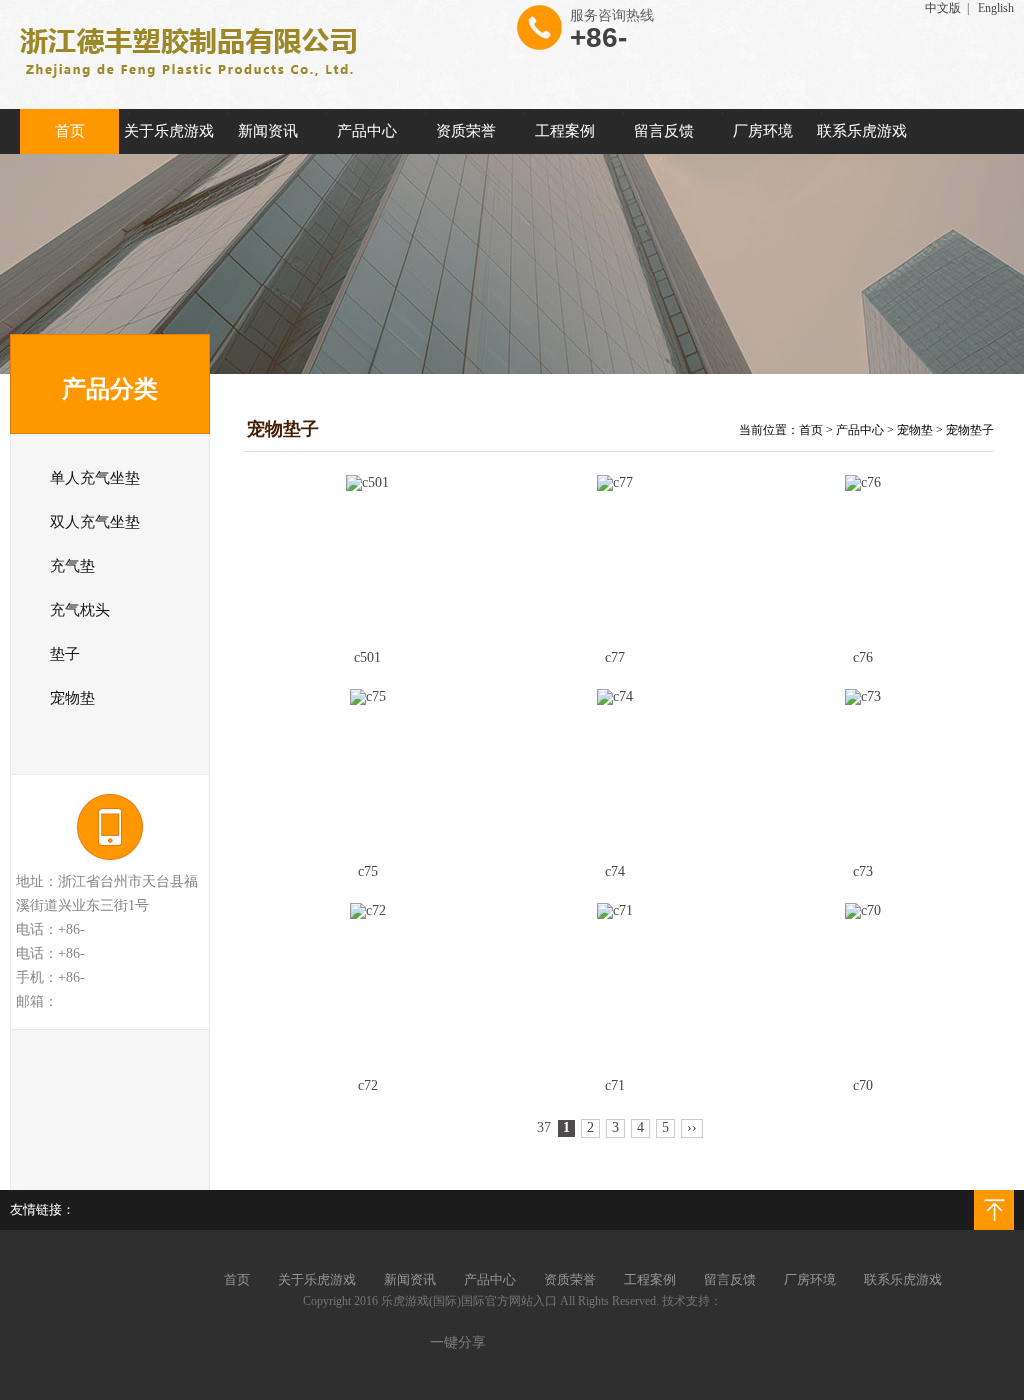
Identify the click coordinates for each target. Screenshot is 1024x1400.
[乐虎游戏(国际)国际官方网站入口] (185, 85)
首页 (811, 430)
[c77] (615, 556)
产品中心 (860, 430)
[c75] (367, 770)
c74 (615, 871)
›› (692, 1127)
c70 (863, 1085)
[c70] (862, 984)
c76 (863, 657)
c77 (615, 657)
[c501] (367, 556)
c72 (368, 1085)
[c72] (367, 984)
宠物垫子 (970, 430)
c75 (368, 871)
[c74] (615, 770)
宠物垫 (915, 430)
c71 (615, 1085)
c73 (863, 871)
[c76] (862, 556)
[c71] (615, 984)
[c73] (862, 770)
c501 (367, 657)
